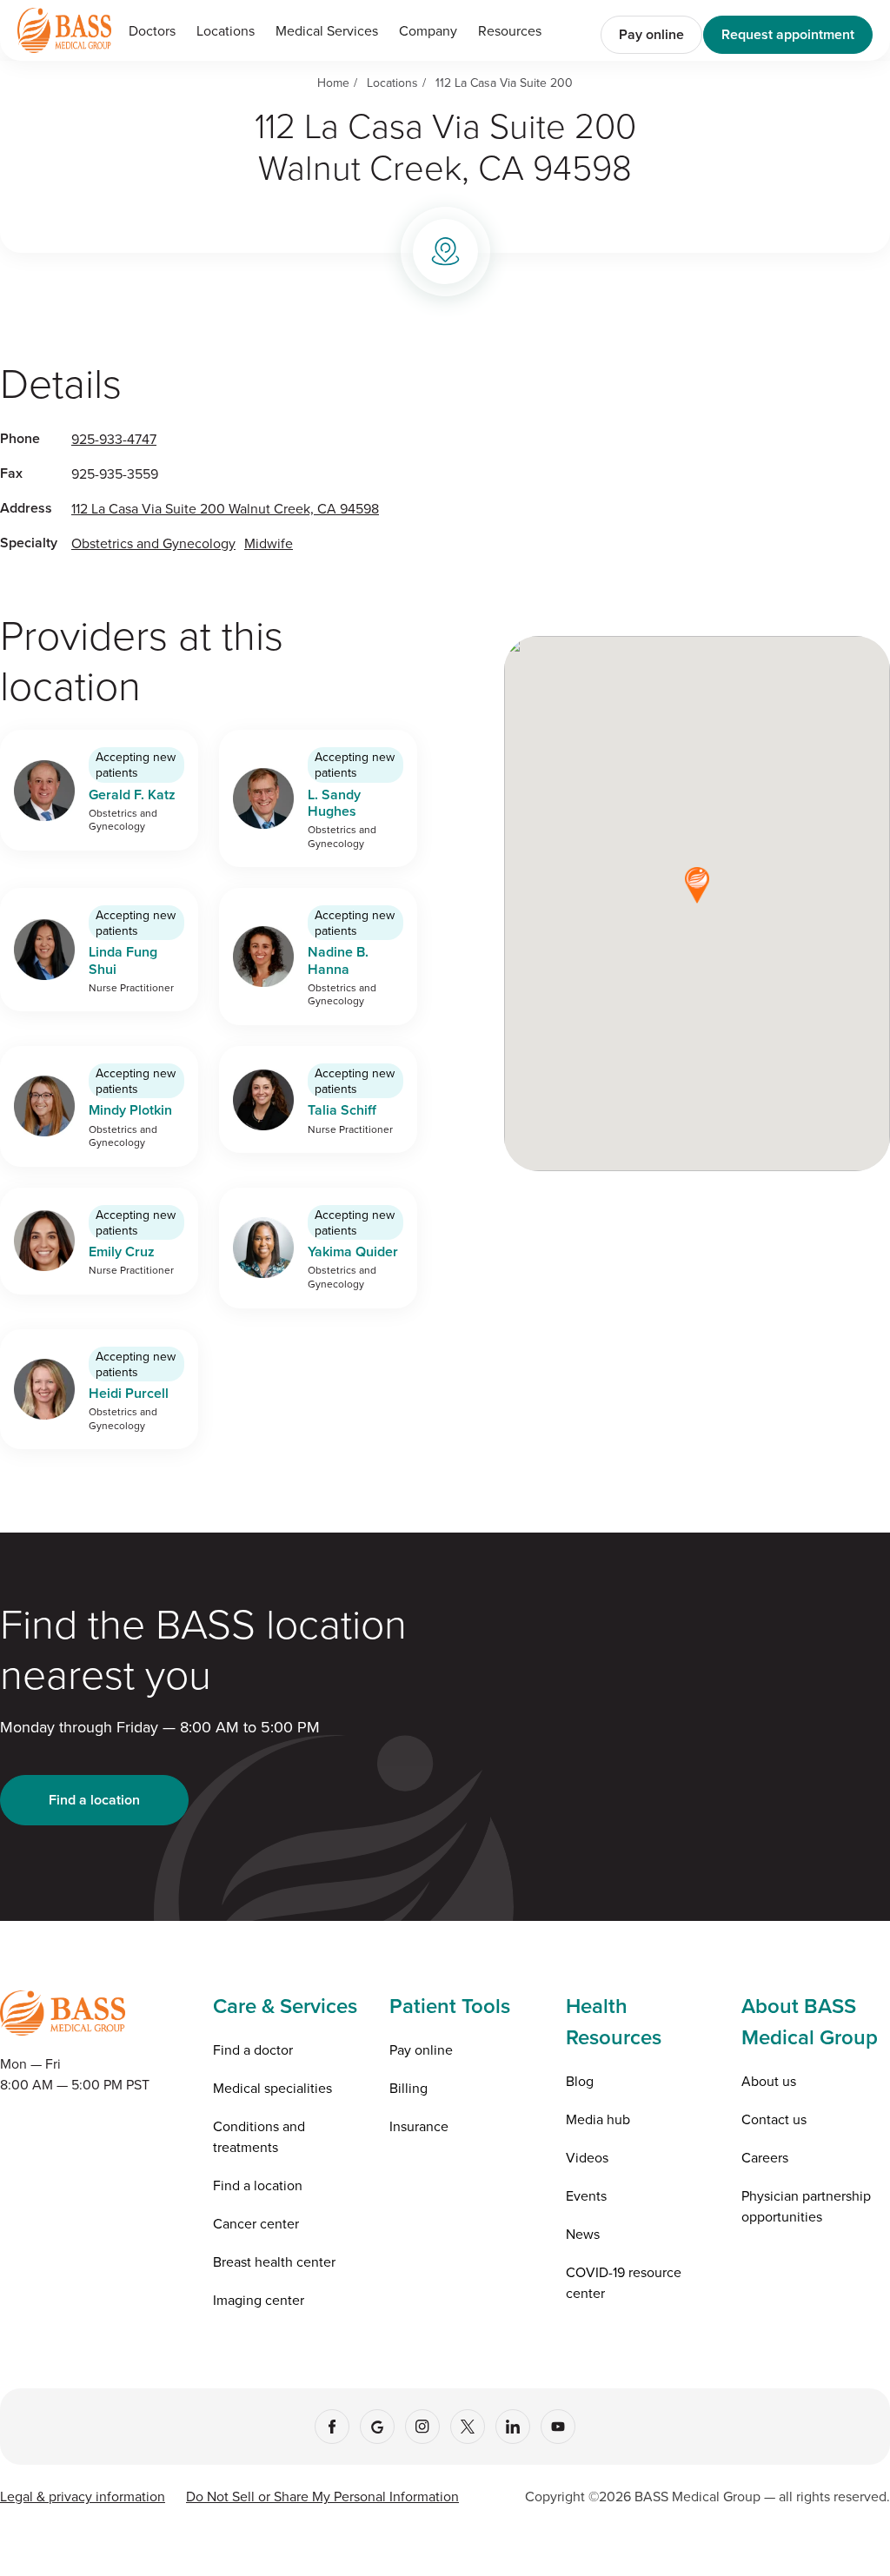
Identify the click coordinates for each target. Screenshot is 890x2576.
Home (333, 83)
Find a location (94, 1800)
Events (586, 2195)
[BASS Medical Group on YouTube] (558, 2427)
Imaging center (259, 2300)
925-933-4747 (114, 439)
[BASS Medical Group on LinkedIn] (513, 2427)
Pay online (651, 34)
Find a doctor (253, 2050)
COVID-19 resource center (624, 2282)
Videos (587, 2157)
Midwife (269, 543)
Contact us (774, 2119)
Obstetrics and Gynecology (153, 543)
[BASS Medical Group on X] (468, 2427)
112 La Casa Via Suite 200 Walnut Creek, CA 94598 (225, 508)
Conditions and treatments (259, 2136)
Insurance (419, 2126)
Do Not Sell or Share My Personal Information (322, 2496)
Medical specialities (272, 2088)
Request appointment (788, 34)
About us (769, 2081)
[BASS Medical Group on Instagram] (422, 2427)
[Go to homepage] (64, 30)
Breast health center (274, 2261)
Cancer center (256, 2223)
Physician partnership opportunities (806, 2206)
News (583, 2234)
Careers (765, 2157)
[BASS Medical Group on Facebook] (332, 2427)
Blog (580, 2081)
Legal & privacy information (83, 2496)
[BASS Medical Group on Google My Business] (377, 2427)
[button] (327, 30)
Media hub (598, 2119)
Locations (226, 30)
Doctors (152, 30)
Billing (408, 2088)
